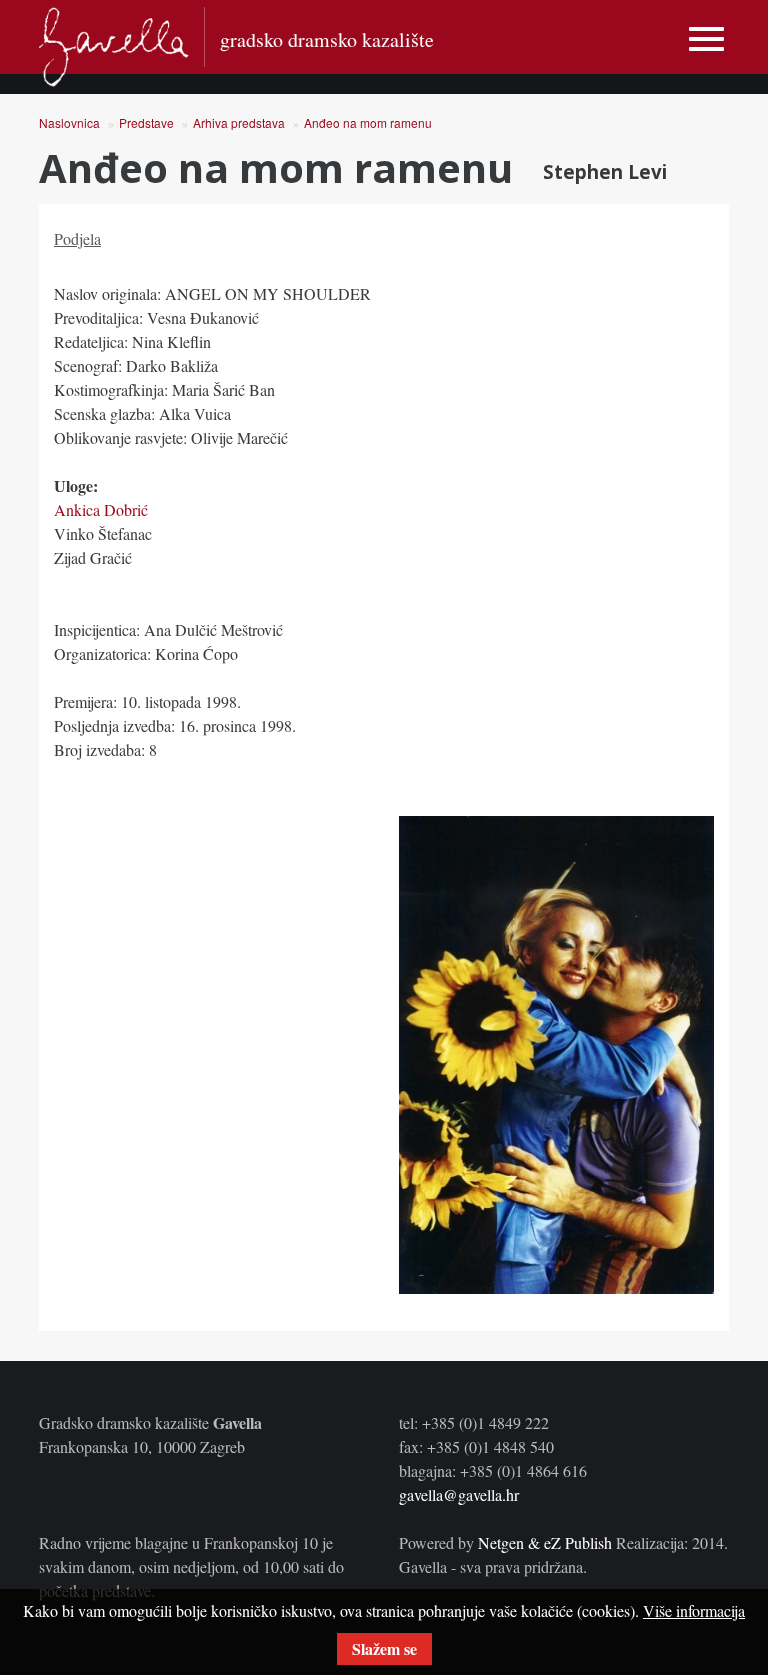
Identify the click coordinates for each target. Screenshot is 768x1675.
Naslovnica (69, 122)
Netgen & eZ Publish (545, 1542)
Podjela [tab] (77, 238)
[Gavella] (114, 47)
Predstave (146, 122)
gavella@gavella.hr (459, 1494)
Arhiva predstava (239, 122)
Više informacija (694, 1610)
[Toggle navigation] (706, 39)
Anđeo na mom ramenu (368, 122)
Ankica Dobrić (101, 509)
